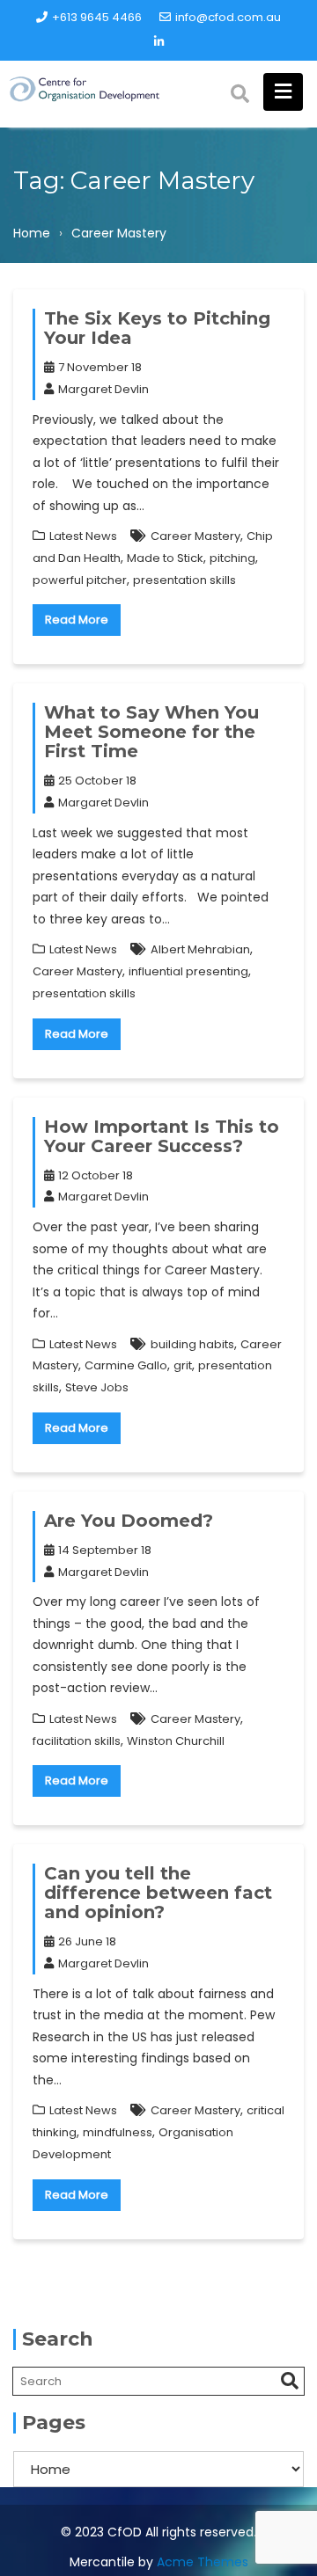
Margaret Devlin (103, 389)
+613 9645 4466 (97, 17)
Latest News (83, 536)
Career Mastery (195, 536)
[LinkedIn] (158, 42)
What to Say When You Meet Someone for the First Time (151, 732)
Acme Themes (203, 2562)
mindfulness (118, 2132)
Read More (77, 620)
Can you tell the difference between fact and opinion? (158, 1893)
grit (183, 1365)
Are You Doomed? (129, 1521)
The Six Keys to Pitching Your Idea (157, 328)
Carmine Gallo (126, 1365)
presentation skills (184, 580)
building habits (192, 1344)
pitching (232, 558)
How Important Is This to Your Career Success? (162, 1136)
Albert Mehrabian (200, 949)
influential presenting (188, 971)
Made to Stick (165, 558)
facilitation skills (77, 1741)
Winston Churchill (176, 1741)
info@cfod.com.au (228, 17)
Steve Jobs (97, 1387)
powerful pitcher (80, 580)
